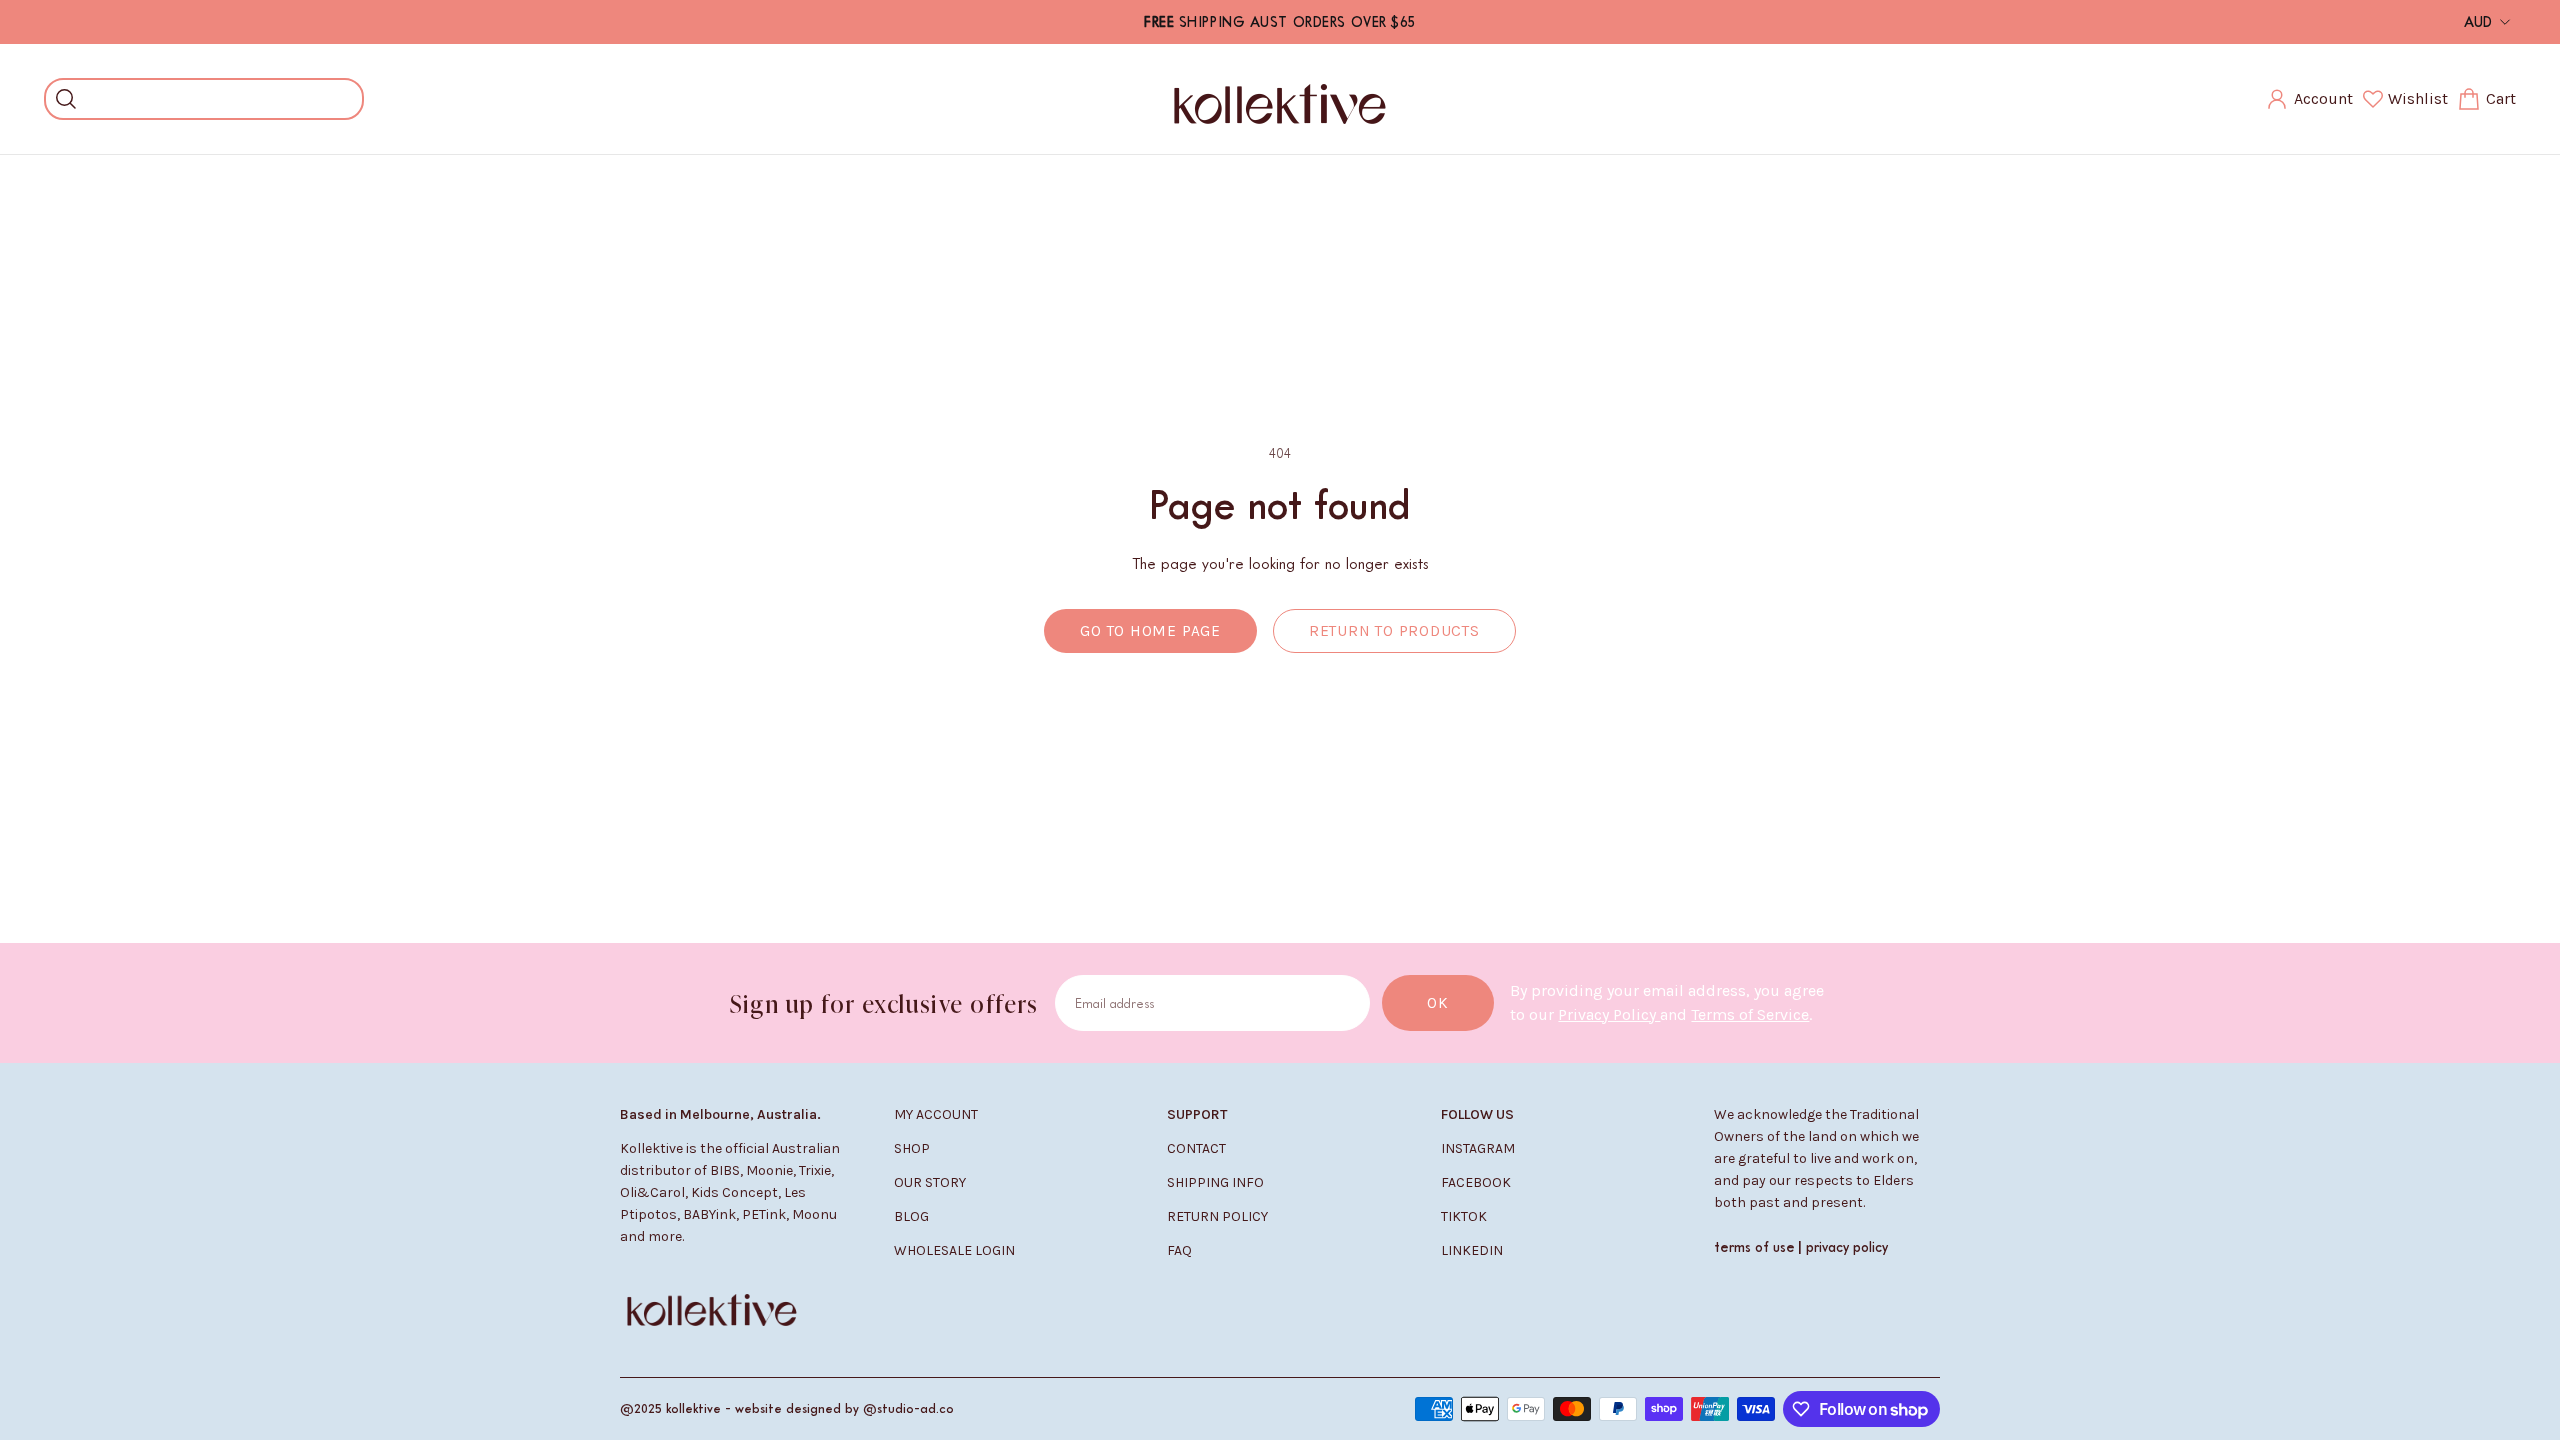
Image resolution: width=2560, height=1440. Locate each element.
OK (1438, 1003)
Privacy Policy (1609, 1014)
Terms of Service (1750, 1014)
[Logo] (1280, 99)
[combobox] (219, 99)
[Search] (66, 99)
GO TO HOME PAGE (1150, 631)
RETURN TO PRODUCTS (1394, 631)
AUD (2478, 21)
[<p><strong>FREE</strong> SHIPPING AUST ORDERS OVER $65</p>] (1280, 22)
